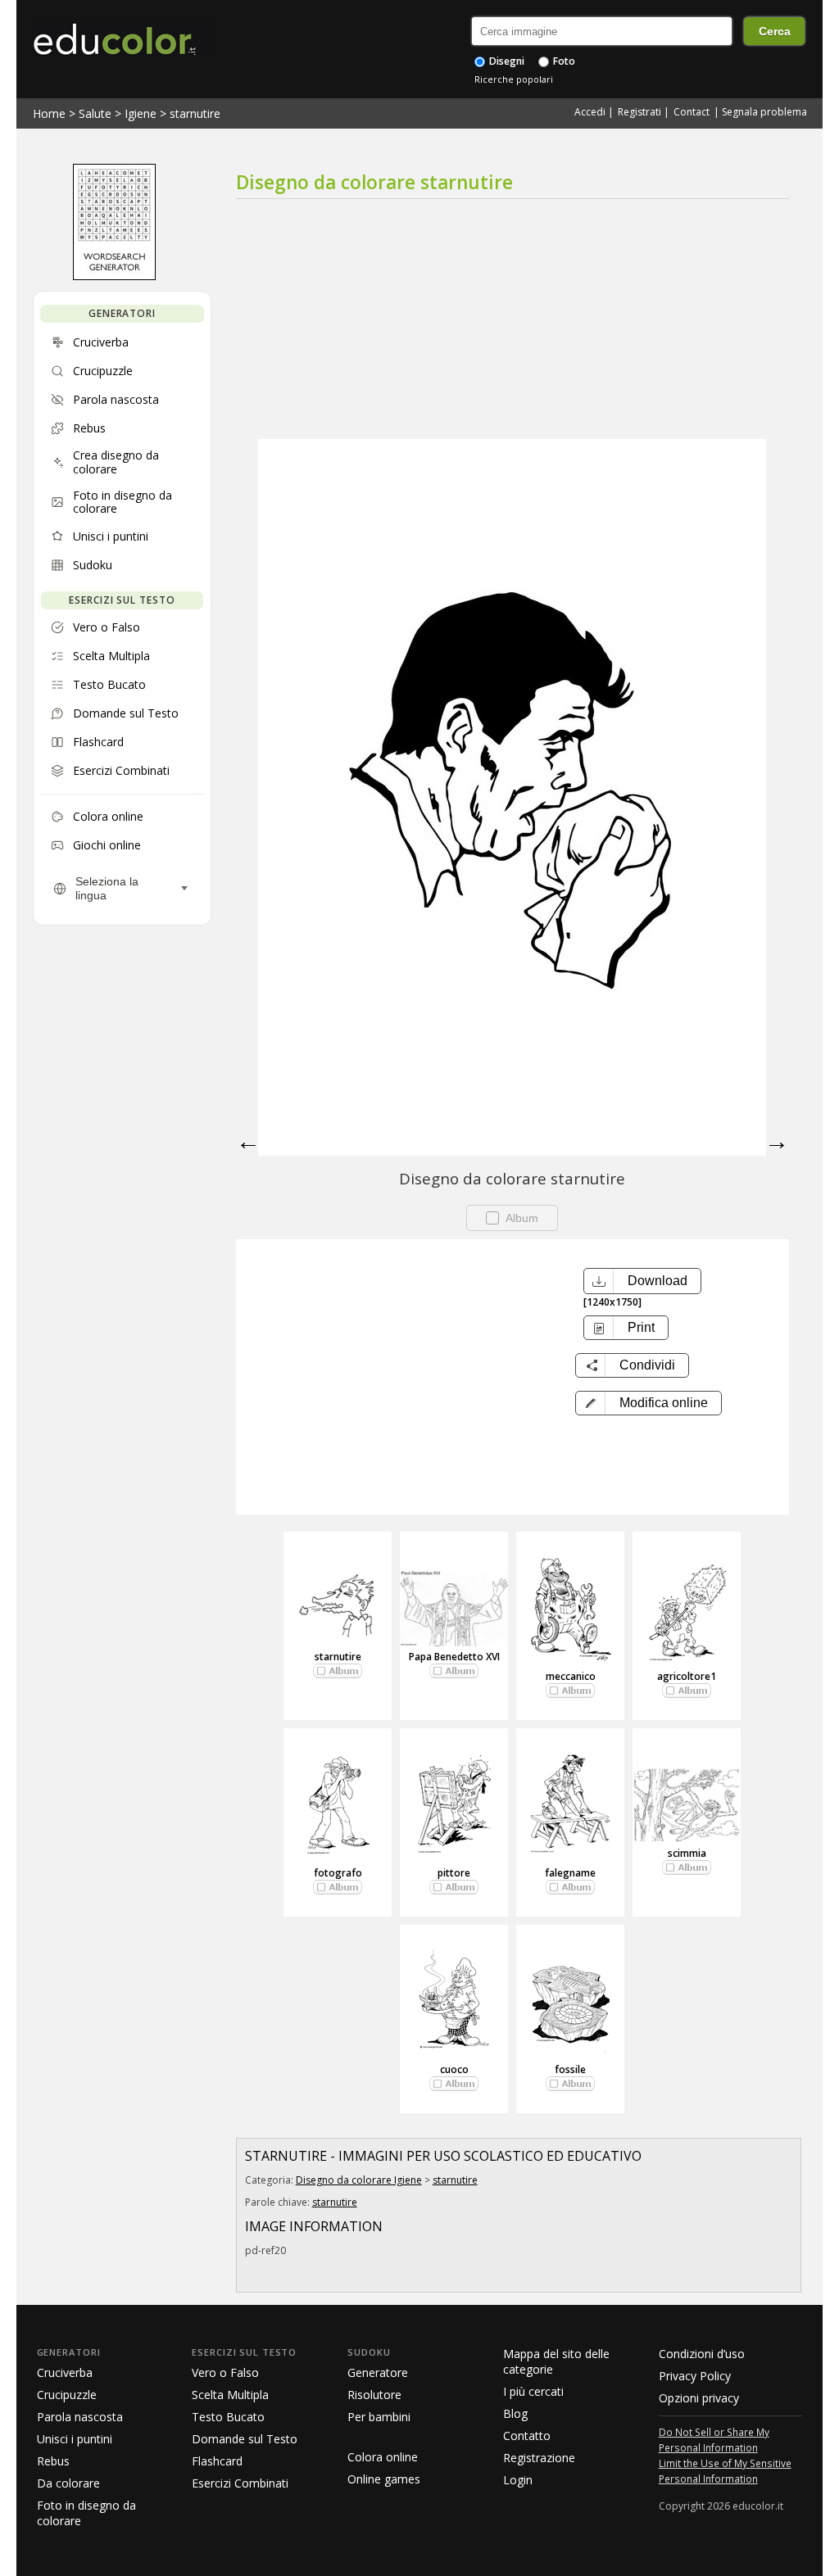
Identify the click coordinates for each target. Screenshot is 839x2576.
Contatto (527, 2436)
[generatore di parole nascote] (114, 276)
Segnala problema (764, 112)
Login (518, 2480)
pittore (454, 1873)
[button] (649, 1403)
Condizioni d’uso (702, 2354)
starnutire (195, 113)
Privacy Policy (695, 2376)
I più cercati (533, 2391)
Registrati (639, 112)
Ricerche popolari (514, 79)
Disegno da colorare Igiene (359, 2180)
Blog (515, 2413)
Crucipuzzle (67, 2395)
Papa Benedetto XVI (454, 1657)
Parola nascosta (80, 2417)
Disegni (506, 61)
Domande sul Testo (245, 2439)
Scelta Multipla (230, 2395)
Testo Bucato (228, 2417)
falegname (570, 1873)
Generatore (378, 2372)
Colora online (383, 2457)
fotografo (338, 1873)
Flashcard (217, 2461)
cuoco (454, 2069)
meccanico (571, 1676)
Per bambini (379, 2417)
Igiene (141, 113)
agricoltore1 (687, 1676)
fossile (570, 2069)
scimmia (687, 1853)
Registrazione (539, 2458)
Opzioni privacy (699, 2398)
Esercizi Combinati (240, 2483)
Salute (95, 113)
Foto (563, 61)
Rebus (53, 2461)
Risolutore (374, 2395)
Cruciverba (65, 2372)
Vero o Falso (225, 2372)
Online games (384, 2479)
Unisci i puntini (75, 2439)
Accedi (590, 112)
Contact (692, 112)
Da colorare (68, 2483)
